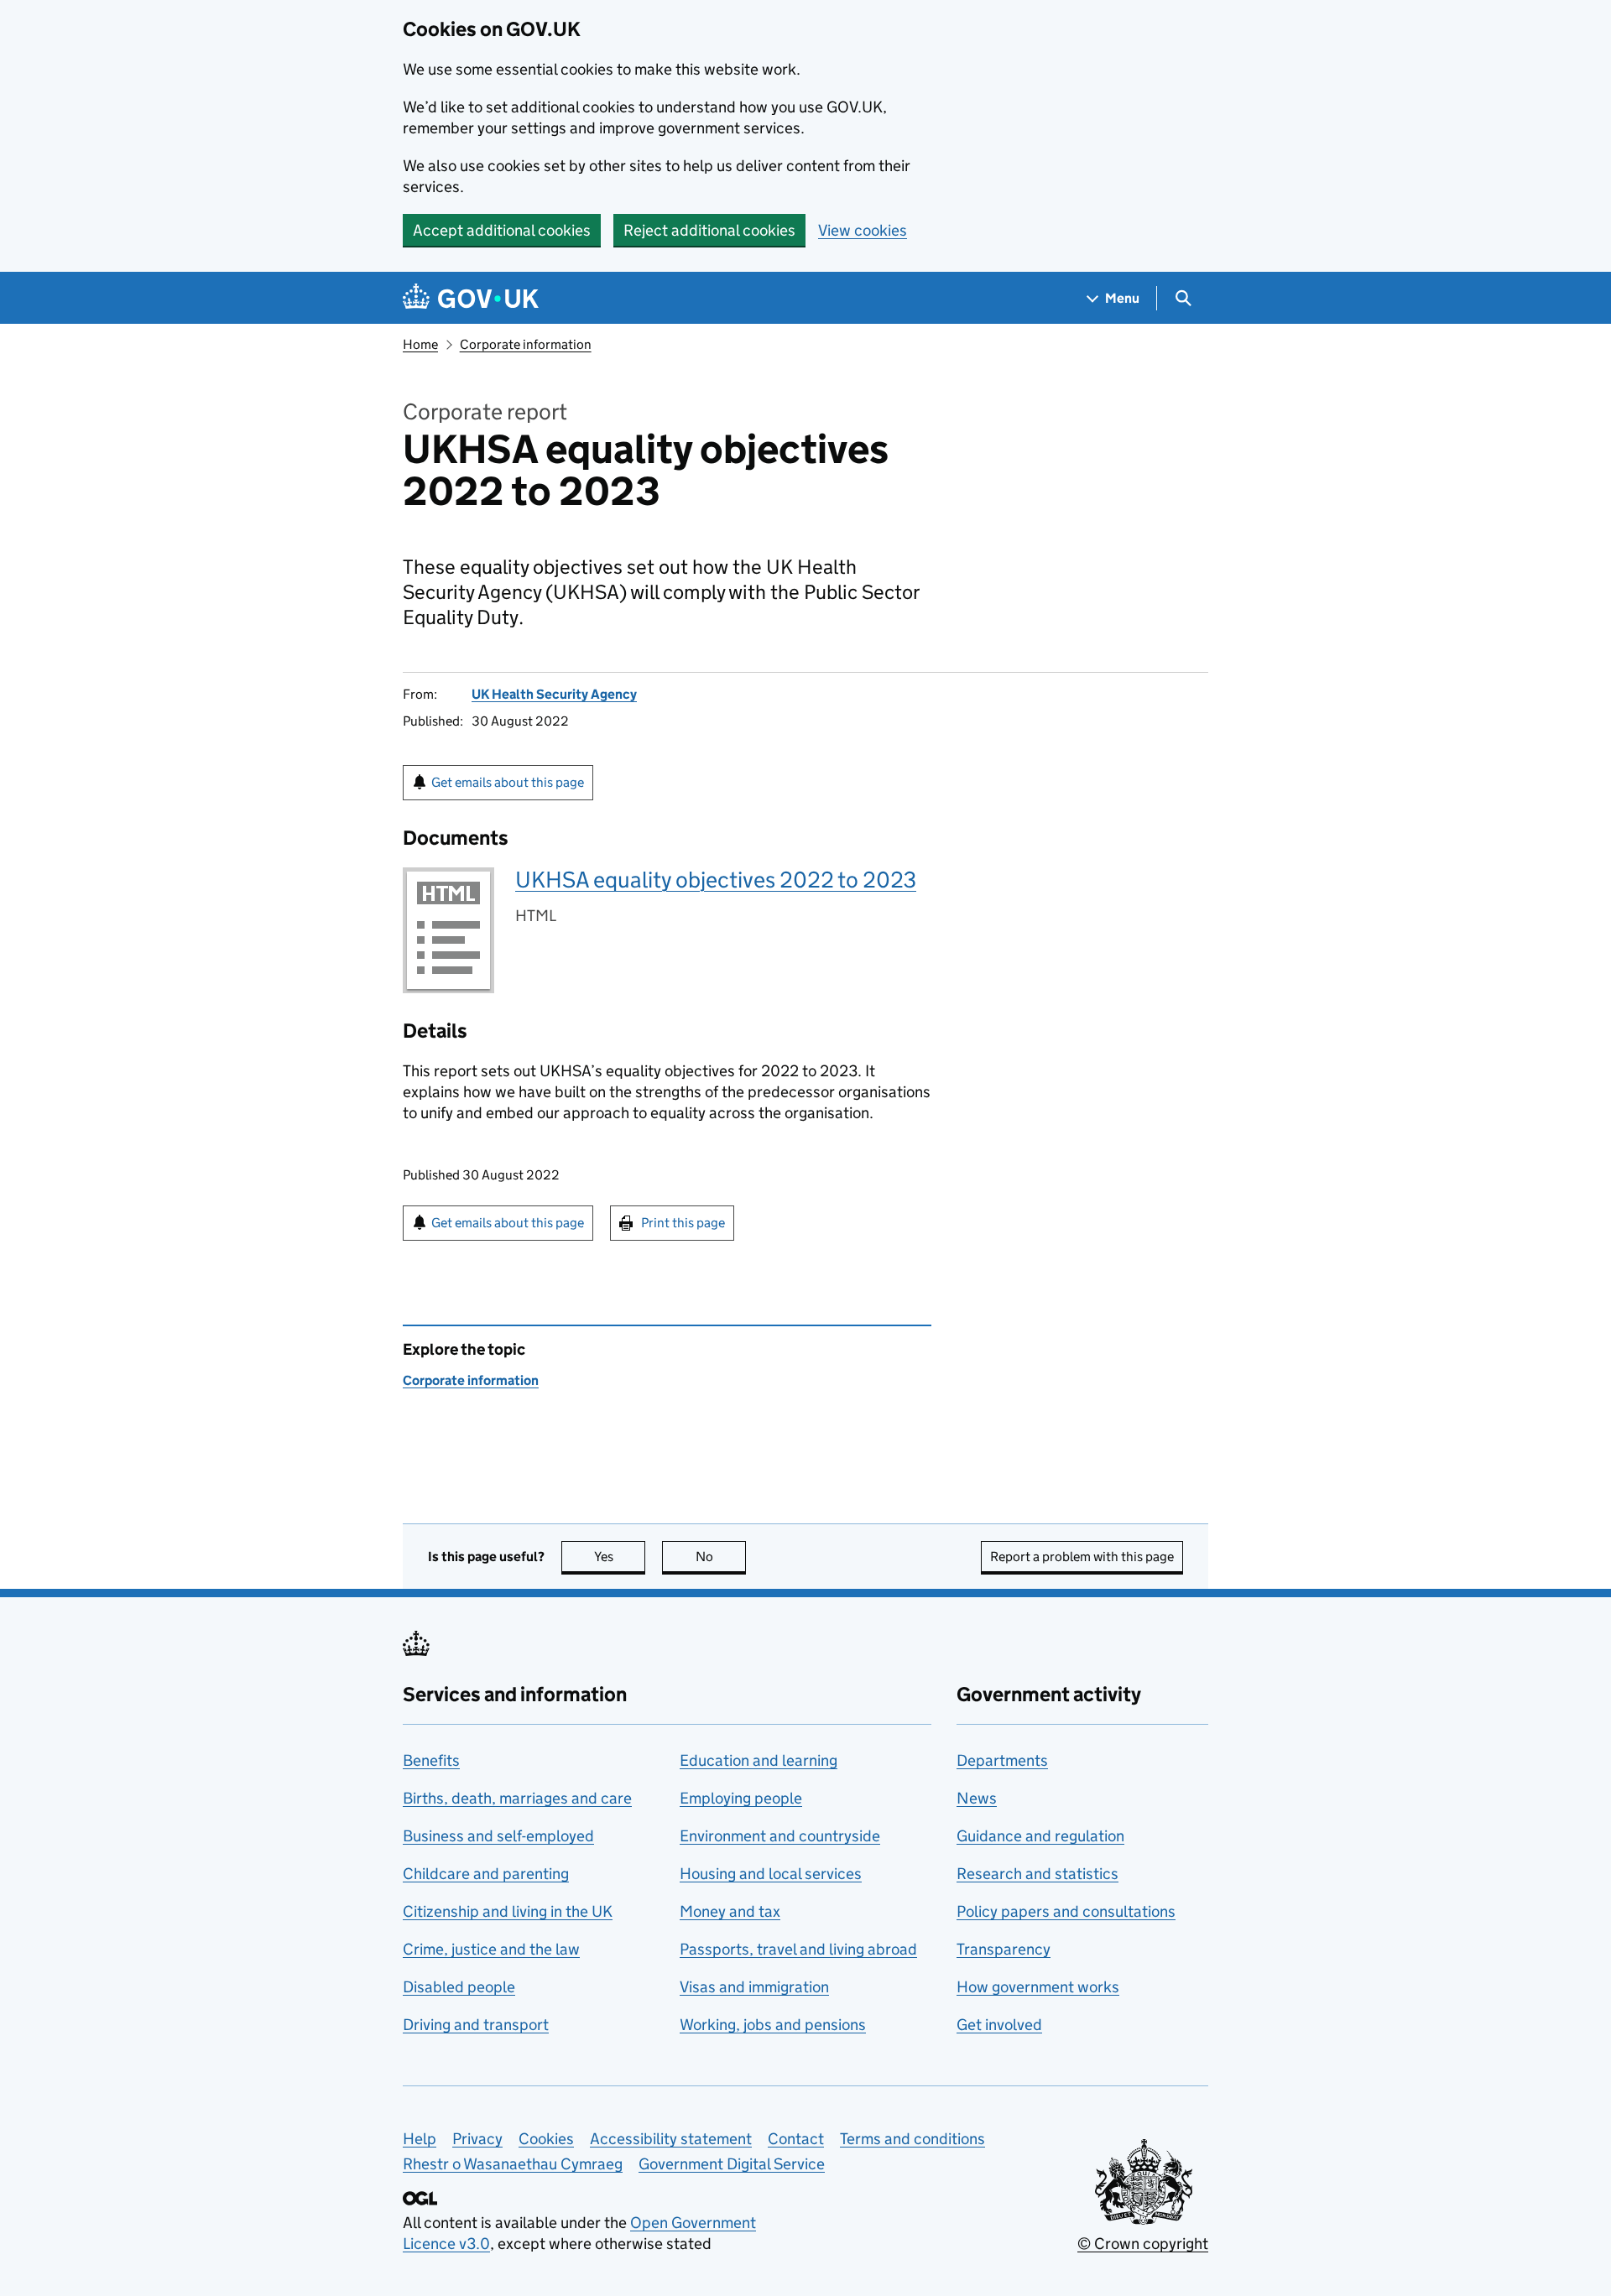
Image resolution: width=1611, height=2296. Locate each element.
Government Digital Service (732, 2164)
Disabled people (459, 1987)
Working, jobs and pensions (773, 2025)
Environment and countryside (780, 1836)
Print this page (683, 1223)
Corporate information (526, 344)
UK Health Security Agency (554, 694)
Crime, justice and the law (491, 1949)
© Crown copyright (1143, 2244)
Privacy (477, 2139)
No (721, 1557)
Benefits (431, 1760)
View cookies (863, 230)
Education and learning (759, 1760)
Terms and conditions (912, 2139)
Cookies (546, 2139)
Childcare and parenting (486, 1874)
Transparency (1004, 1949)
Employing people (741, 1798)
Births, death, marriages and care (517, 1798)
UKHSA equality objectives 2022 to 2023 (716, 880)
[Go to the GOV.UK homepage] (471, 298)
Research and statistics (1038, 1874)
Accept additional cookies (502, 230)
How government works (1038, 1987)
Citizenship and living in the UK (508, 1911)
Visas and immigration (754, 1987)
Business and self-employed (498, 1836)
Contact (796, 2139)
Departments (1002, 1760)
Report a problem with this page (1082, 1557)
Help (420, 2139)
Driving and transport (476, 2025)
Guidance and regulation (1040, 1836)
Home (420, 344)
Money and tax (730, 1911)
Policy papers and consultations (1066, 1911)
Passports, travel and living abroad (798, 1949)
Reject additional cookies (709, 230)
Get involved (999, 2025)
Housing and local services (771, 1874)
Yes (620, 1557)
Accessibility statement (671, 2139)
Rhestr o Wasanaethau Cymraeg (513, 2164)
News (977, 1798)
